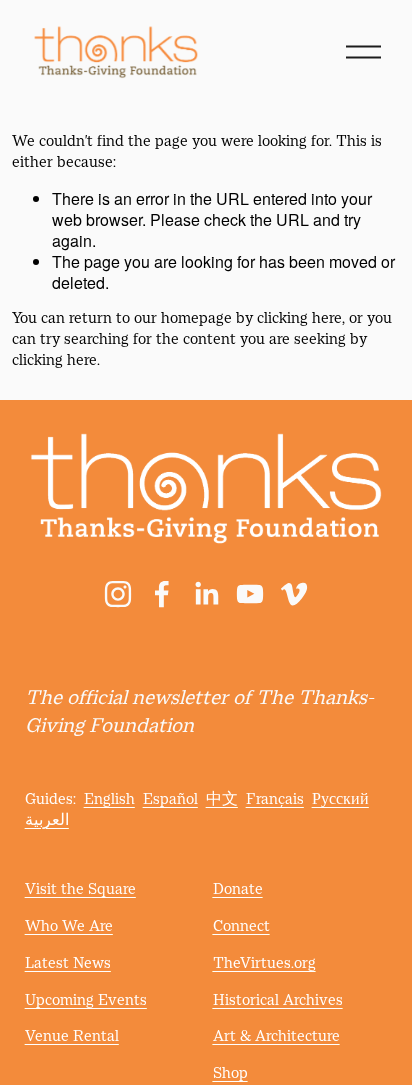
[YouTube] (250, 594)
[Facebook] (162, 594)
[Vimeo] (294, 594)
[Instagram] (118, 594)
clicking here (299, 319)
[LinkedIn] (206, 594)
